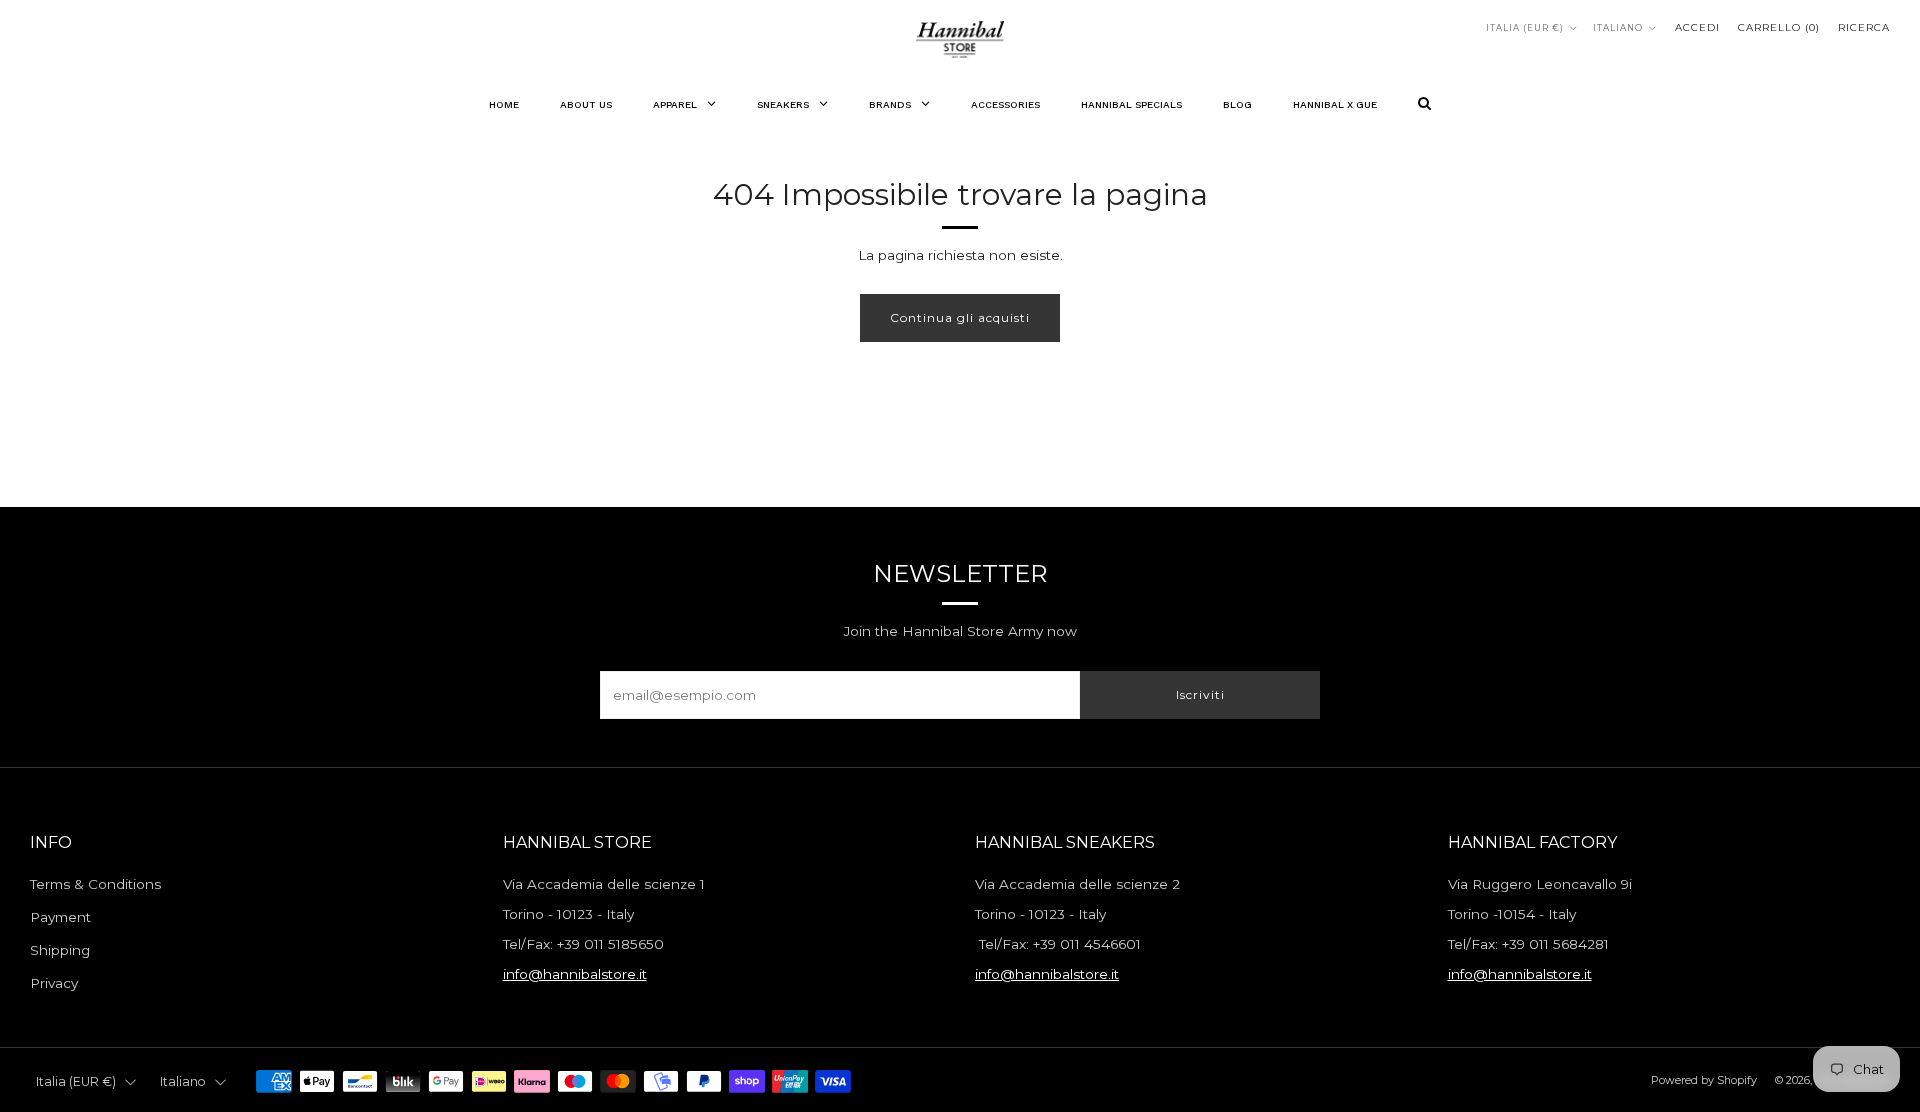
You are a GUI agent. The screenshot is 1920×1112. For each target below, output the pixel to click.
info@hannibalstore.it (575, 974)
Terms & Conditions (95, 884)
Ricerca (1864, 27)
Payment (60, 917)
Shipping (60, 950)
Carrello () (1779, 27)
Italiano (1618, 28)
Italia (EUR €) (1525, 28)
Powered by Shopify (1704, 1080)
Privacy (54, 983)
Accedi (1697, 27)
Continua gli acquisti (960, 317)
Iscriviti (1200, 694)
